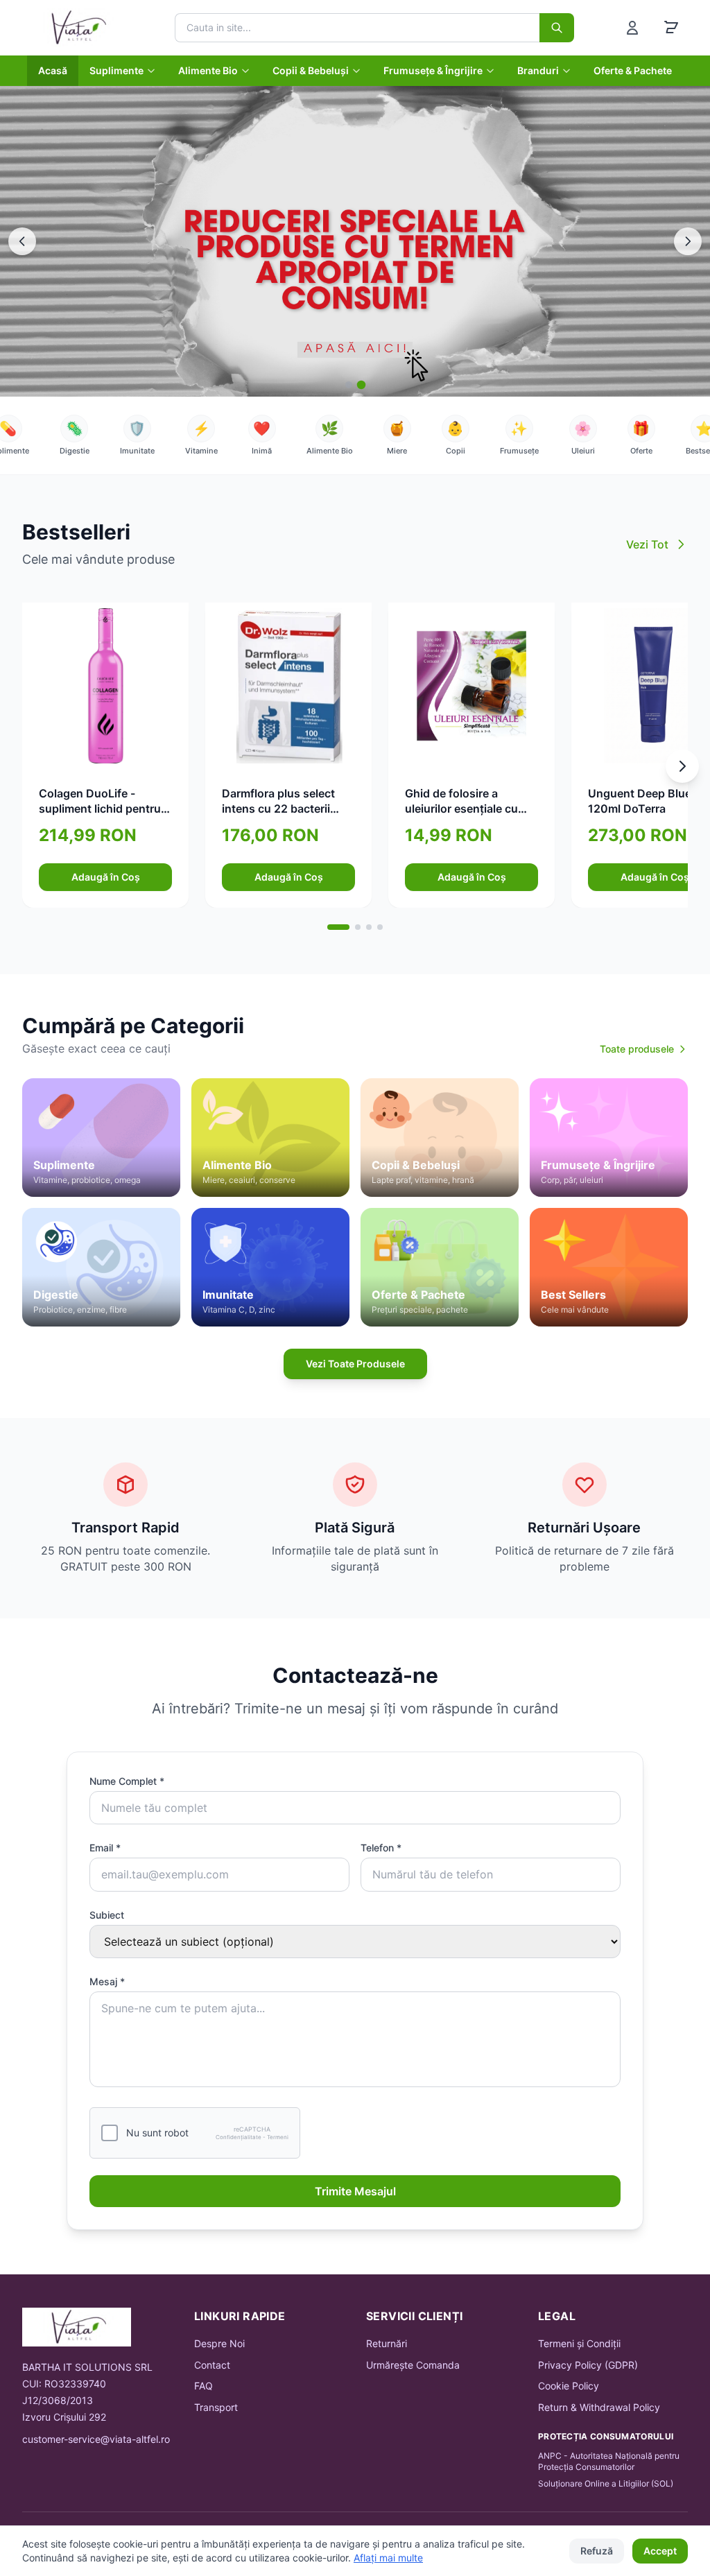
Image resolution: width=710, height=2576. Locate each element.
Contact (212, 2365)
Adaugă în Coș (106, 877)
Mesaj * (107, 1981)
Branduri (538, 70)
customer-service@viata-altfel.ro (96, 2439)
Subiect (107, 1915)
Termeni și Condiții (579, 2343)
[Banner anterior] (22, 241)
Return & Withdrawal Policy (599, 2407)
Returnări (387, 2343)
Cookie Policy (569, 2386)
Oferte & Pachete (633, 70)
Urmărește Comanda (413, 2365)
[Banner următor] (688, 241)
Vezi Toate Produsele (355, 1364)
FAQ (204, 2386)
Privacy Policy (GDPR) (588, 2365)
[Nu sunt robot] (110, 2133)
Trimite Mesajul (355, 2191)
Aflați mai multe (388, 2558)
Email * (105, 1848)
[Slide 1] (349, 385)
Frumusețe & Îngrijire (433, 70)
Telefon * (381, 1848)
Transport (216, 2407)
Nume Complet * (127, 1781)
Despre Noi (219, 2343)
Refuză (597, 2551)
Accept (660, 2551)
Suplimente (116, 70)
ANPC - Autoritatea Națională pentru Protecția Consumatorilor (609, 2461)
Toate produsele (637, 1049)
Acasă (53, 70)
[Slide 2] (361, 385)
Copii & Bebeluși (311, 70)
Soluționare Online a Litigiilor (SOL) (606, 2483)
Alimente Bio (208, 70)
